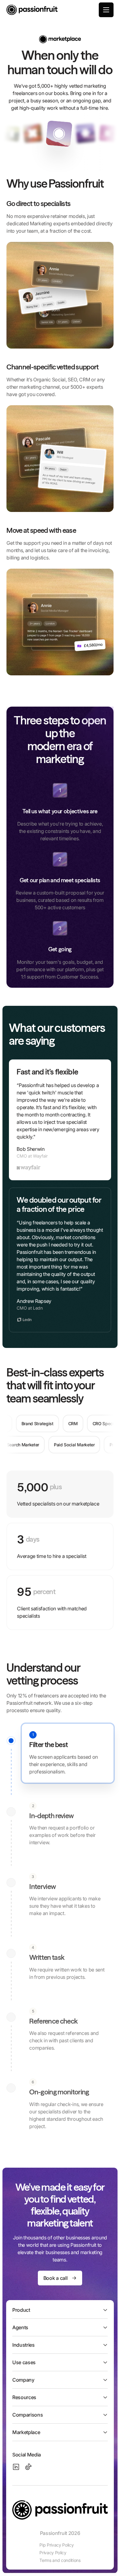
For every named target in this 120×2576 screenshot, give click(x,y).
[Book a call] (60, 2278)
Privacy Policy (53, 2553)
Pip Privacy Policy (56, 2545)
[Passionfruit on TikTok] (28, 2467)
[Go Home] (32, 10)
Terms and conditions (60, 2560)
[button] (106, 10)
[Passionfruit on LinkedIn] (16, 2467)
